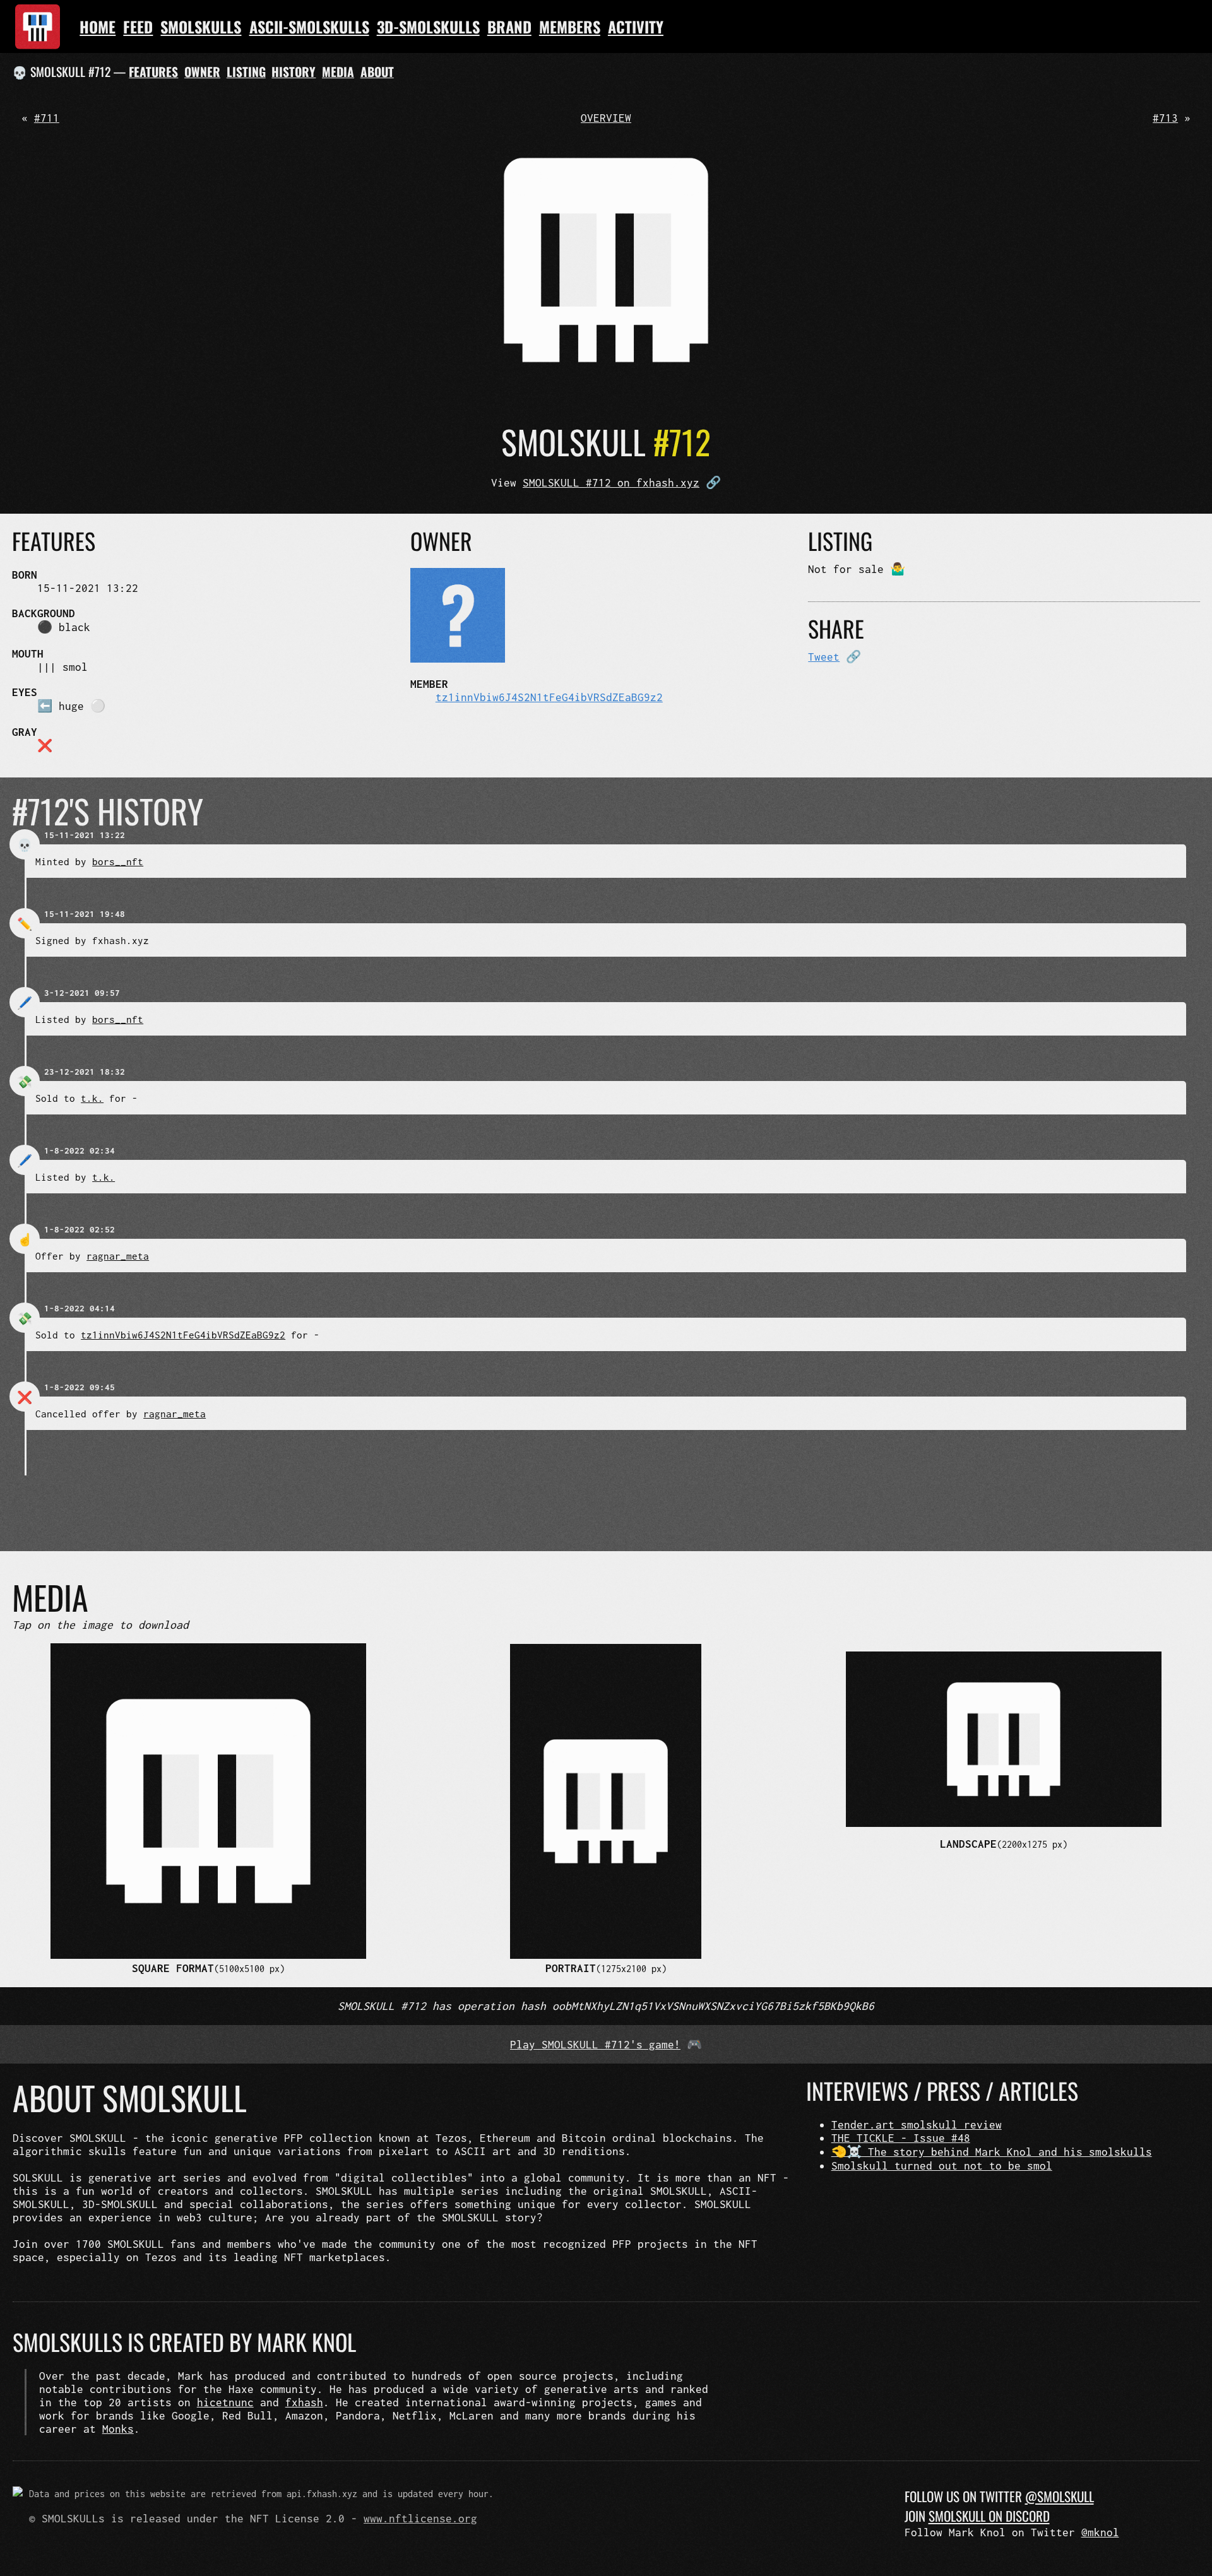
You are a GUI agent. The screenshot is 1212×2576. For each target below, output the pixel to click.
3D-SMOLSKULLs (428, 27)
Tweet (824, 657)
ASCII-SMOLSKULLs (309, 27)
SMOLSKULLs (201, 27)
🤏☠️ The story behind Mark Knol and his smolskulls (992, 2152)
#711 (47, 118)
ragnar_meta (118, 1256)
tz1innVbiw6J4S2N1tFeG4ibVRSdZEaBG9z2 (549, 697)
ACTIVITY (636, 27)
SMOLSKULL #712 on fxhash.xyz (611, 482)
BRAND (509, 27)
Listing (246, 72)
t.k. (92, 1098)
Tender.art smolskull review (917, 2124)
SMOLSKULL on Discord (989, 2516)
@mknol (1100, 2532)
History (294, 72)
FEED (138, 27)
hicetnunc (225, 2402)
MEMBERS (570, 27)
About (377, 72)
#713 (1165, 118)
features (153, 72)
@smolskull (1060, 2496)
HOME (98, 27)
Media (338, 72)
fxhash (304, 2402)
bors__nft (118, 861)
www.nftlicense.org (420, 2518)
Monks (118, 2429)
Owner (202, 72)
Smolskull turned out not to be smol (942, 2165)
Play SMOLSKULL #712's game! (595, 2044)
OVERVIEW (606, 118)
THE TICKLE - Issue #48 (901, 2138)
